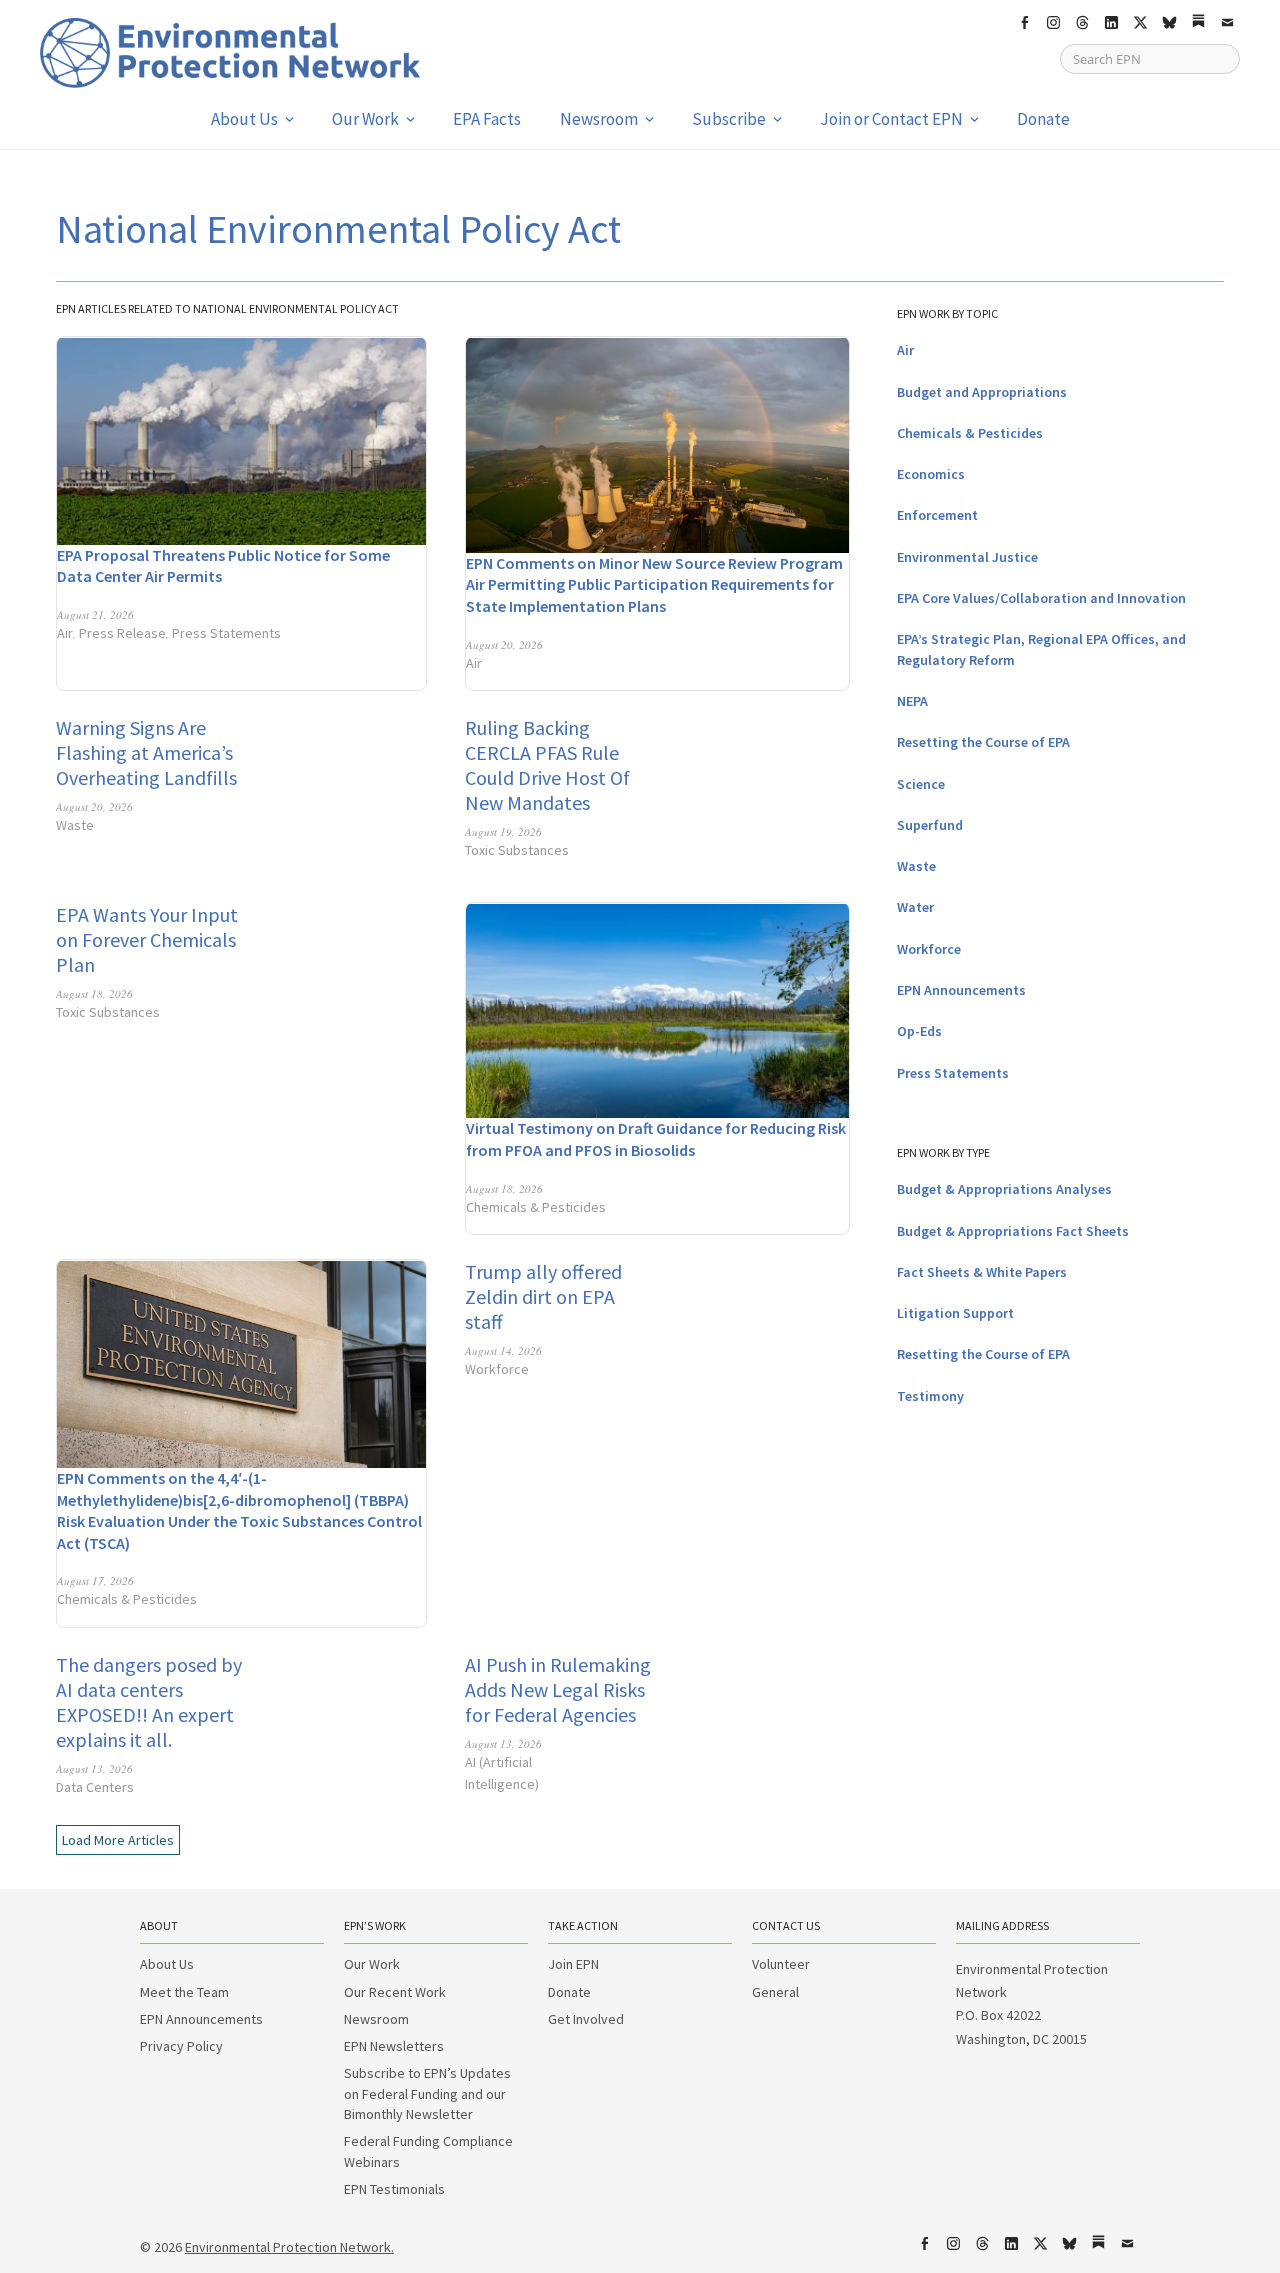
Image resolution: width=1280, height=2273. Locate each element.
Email (1227, 23)
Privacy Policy (181, 2046)
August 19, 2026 (503, 831)
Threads (1082, 23)
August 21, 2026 (95, 614)
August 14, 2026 (503, 1350)
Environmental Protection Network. (289, 2247)
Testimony (930, 1396)
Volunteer (781, 1964)
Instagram (1053, 23)
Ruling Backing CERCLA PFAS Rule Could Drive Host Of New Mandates (547, 765)
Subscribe (729, 119)
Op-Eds (919, 1031)
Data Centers (95, 1787)
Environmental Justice (967, 557)
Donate (1043, 119)
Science (921, 784)
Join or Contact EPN (891, 119)
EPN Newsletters (394, 2046)
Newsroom (599, 119)
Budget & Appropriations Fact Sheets (1013, 1231)
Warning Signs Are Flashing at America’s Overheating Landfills (146, 752)
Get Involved (586, 2019)
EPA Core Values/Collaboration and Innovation (1041, 598)
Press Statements (226, 633)
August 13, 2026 (94, 1768)
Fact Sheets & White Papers (982, 1272)
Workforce (497, 1369)
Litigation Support (955, 1313)
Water (915, 907)
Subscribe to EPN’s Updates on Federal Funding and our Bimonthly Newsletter (427, 2093)
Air (65, 633)
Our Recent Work (395, 1992)
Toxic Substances (517, 850)
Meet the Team (184, 1992)
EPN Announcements (961, 990)
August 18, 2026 (94, 993)
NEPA (912, 701)
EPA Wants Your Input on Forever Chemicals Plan (147, 939)
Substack (1198, 23)
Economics (931, 474)
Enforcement (937, 515)
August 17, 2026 (95, 1580)
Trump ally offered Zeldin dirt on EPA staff (543, 1296)
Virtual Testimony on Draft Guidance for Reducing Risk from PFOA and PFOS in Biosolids (656, 1139)
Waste (75, 825)
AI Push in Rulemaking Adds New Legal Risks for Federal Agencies (558, 1689)
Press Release (122, 633)
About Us (244, 119)
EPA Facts (487, 119)
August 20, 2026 (504, 644)
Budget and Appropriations (982, 392)
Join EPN (573, 1964)
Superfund (930, 825)
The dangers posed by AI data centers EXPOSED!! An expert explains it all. (149, 1702)
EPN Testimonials (394, 2189)
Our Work (365, 119)
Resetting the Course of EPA (983, 742)
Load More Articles (118, 1840)
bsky (1169, 23)
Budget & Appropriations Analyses (1004, 1189)
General (775, 1992)
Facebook (1024, 23)
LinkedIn (1111, 23)
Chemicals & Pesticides (536, 1207)
